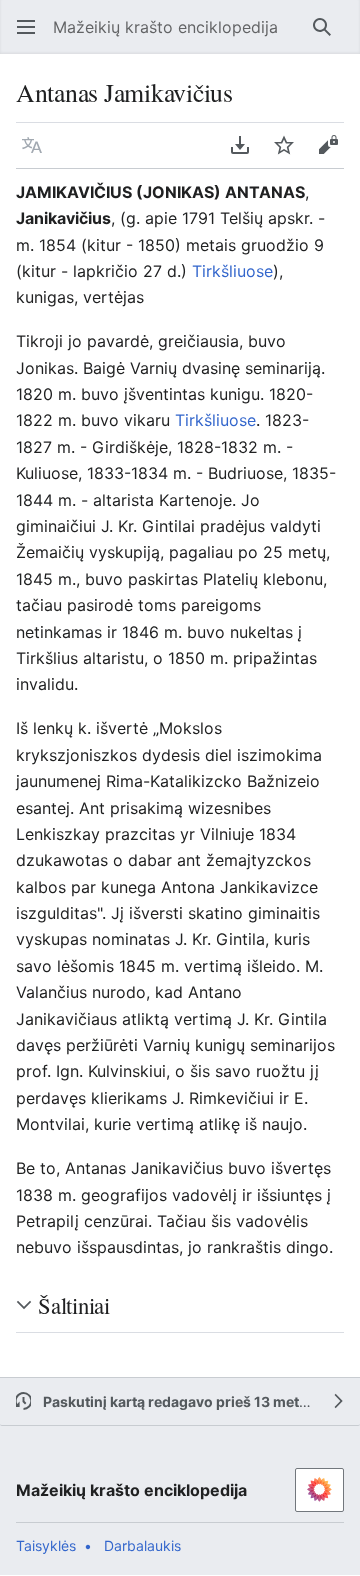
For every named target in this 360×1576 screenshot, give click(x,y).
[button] (20, 27)
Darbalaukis (142, 1545)
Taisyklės (46, 1545)
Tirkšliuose (232, 271)
